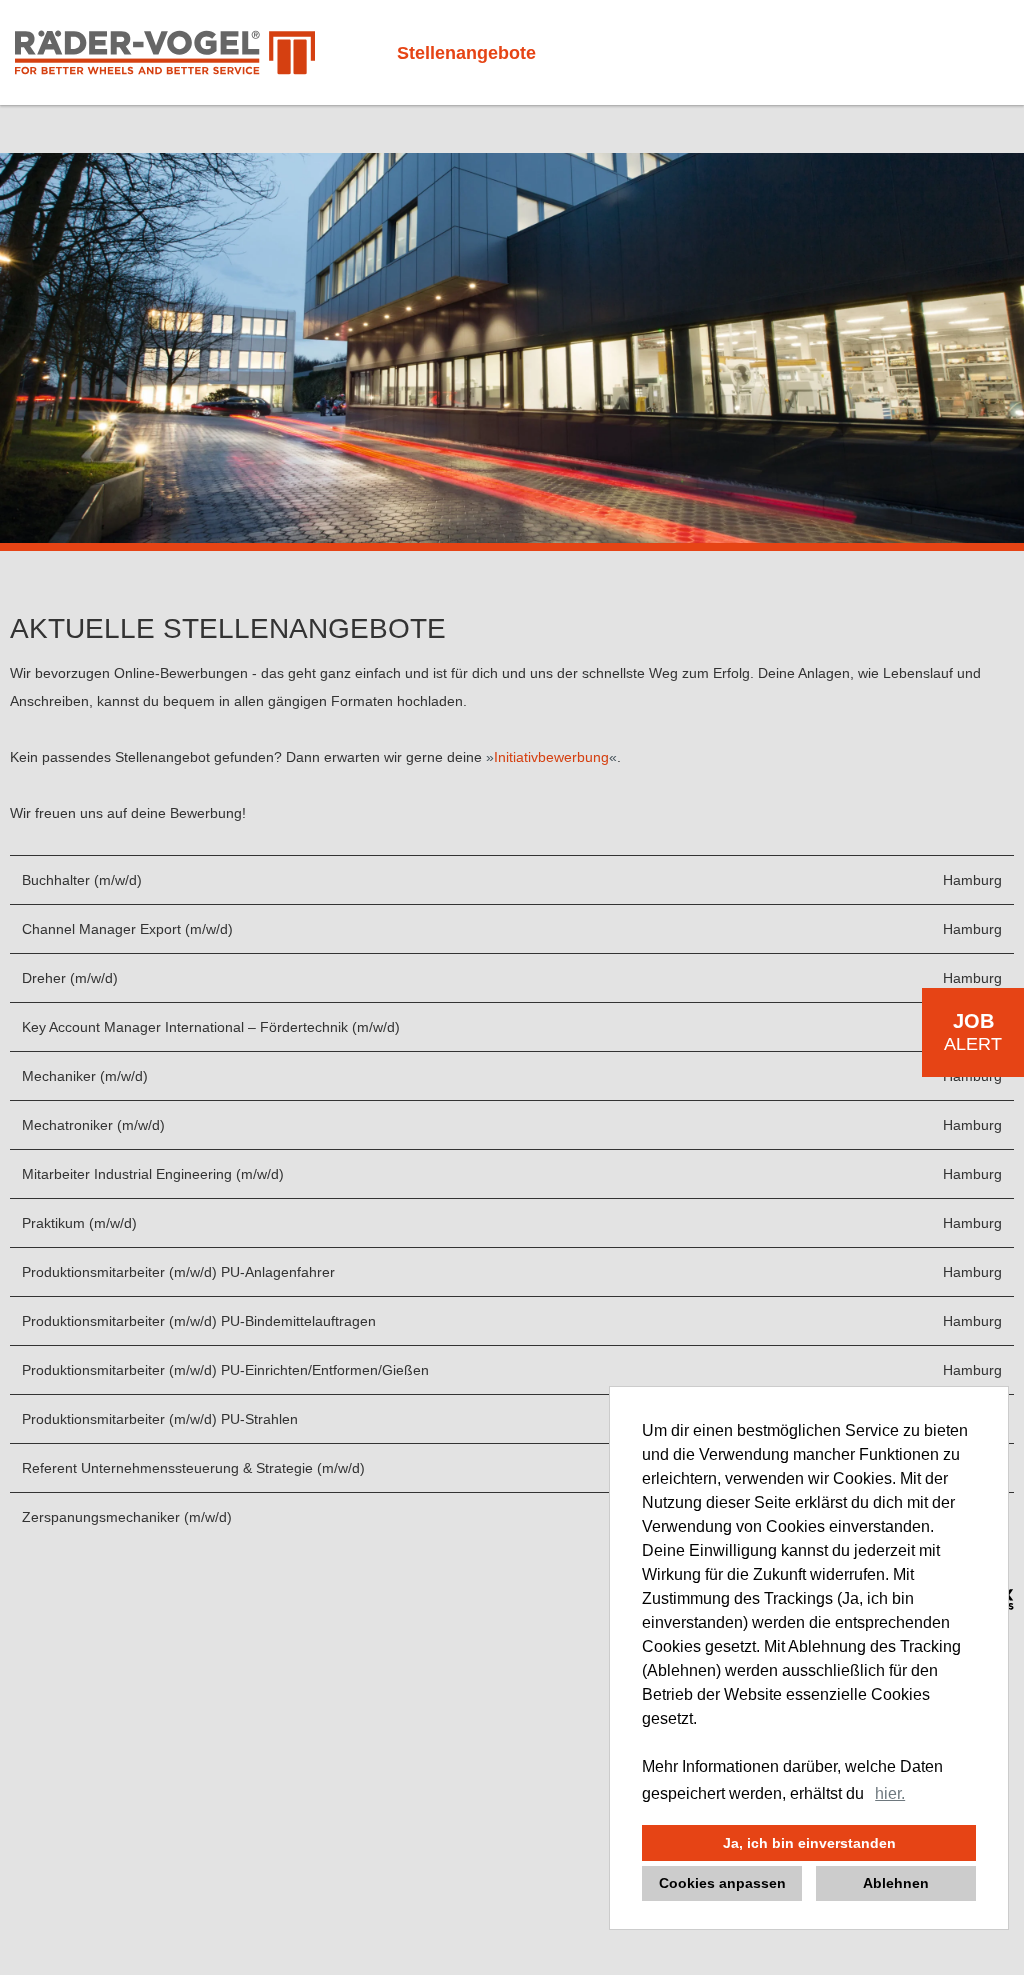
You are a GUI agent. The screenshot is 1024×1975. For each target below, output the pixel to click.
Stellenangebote (466, 53)
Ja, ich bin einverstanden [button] (809, 1843)
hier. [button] (890, 1793)
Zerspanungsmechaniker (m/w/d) (127, 1517)
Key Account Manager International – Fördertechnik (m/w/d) (211, 1027)
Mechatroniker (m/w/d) (93, 1125)
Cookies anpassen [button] (722, 1883)
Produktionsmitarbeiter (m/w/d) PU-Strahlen (160, 1419)
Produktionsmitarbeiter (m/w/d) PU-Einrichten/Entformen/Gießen (225, 1370)
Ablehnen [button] (896, 1883)
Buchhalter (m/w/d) (82, 880)
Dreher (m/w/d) (70, 978)
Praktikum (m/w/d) (79, 1223)
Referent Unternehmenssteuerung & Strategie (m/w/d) (193, 1468)
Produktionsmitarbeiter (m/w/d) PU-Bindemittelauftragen (199, 1321)
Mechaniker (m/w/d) (85, 1076)
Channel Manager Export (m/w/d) (127, 929)
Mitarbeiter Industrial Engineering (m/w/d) (153, 1174)
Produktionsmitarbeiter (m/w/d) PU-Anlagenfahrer (178, 1272)
